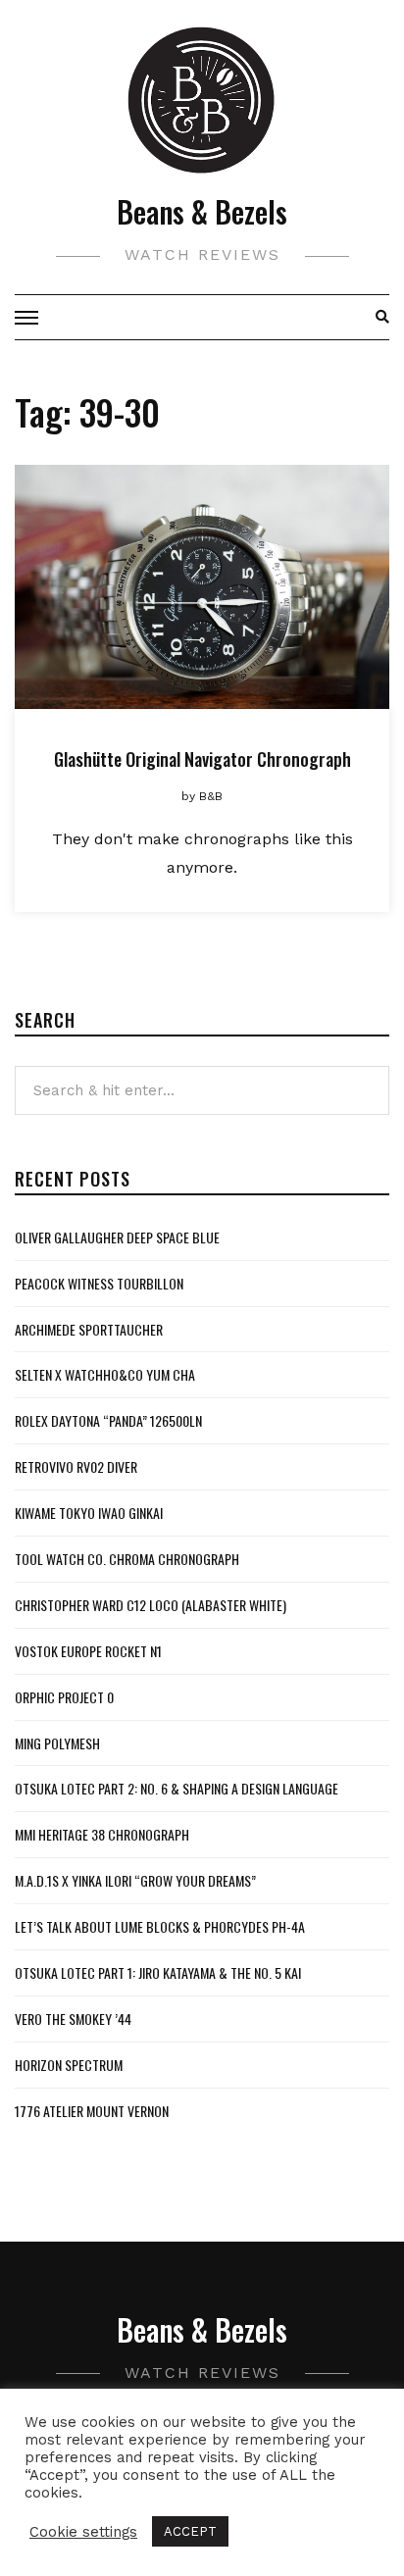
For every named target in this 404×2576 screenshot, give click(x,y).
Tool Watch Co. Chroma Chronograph (127, 1559)
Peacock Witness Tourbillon (99, 1283)
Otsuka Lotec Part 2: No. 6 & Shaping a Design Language (177, 1788)
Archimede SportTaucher (89, 1329)
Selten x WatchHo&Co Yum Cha (105, 1374)
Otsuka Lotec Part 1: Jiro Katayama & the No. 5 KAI (158, 1972)
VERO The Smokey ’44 (73, 2019)
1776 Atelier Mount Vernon (92, 2111)
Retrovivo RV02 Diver (76, 1466)
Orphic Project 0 (64, 1697)
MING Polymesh (57, 1743)
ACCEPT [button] (190, 2531)
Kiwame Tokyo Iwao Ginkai (89, 1513)
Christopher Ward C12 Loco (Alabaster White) (151, 1605)
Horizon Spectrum (69, 2065)
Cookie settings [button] (83, 2532)
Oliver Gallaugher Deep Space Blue (117, 1237)
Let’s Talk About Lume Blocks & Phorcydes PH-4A (160, 1926)
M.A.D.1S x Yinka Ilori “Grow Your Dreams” (135, 1880)
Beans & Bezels (202, 211)
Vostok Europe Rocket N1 (88, 1651)
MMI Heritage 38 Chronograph (102, 1834)
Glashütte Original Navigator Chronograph (202, 759)
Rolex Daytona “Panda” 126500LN (108, 1420)
